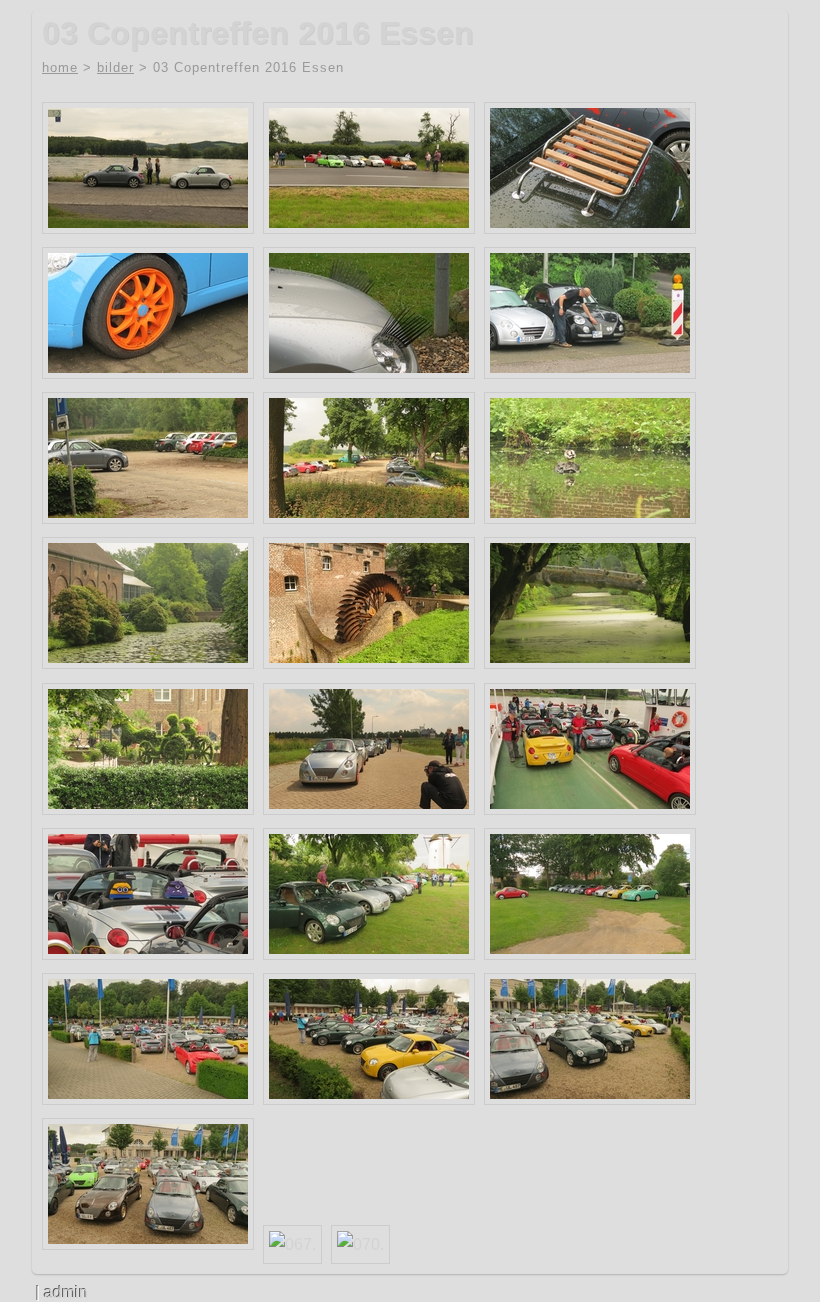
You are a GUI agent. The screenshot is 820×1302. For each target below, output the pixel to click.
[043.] (590, 749)
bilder (115, 67)
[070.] (360, 1244)
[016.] (590, 313)
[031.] (369, 603)
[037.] (148, 749)
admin (66, 1292)
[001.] (148, 168)
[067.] (292, 1244)
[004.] (369, 168)
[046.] (148, 894)
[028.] (148, 603)
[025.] (590, 458)
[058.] (369, 1039)
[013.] (369, 313)
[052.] (590, 894)
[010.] (148, 313)
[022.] (369, 458)
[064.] (148, 1184)
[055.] (148, 1039)
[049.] (369, 894)
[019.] (148, 458)
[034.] (590, 603)
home (60, 67)
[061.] (590, 1039)
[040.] (369, 749)
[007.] (590, 168)
